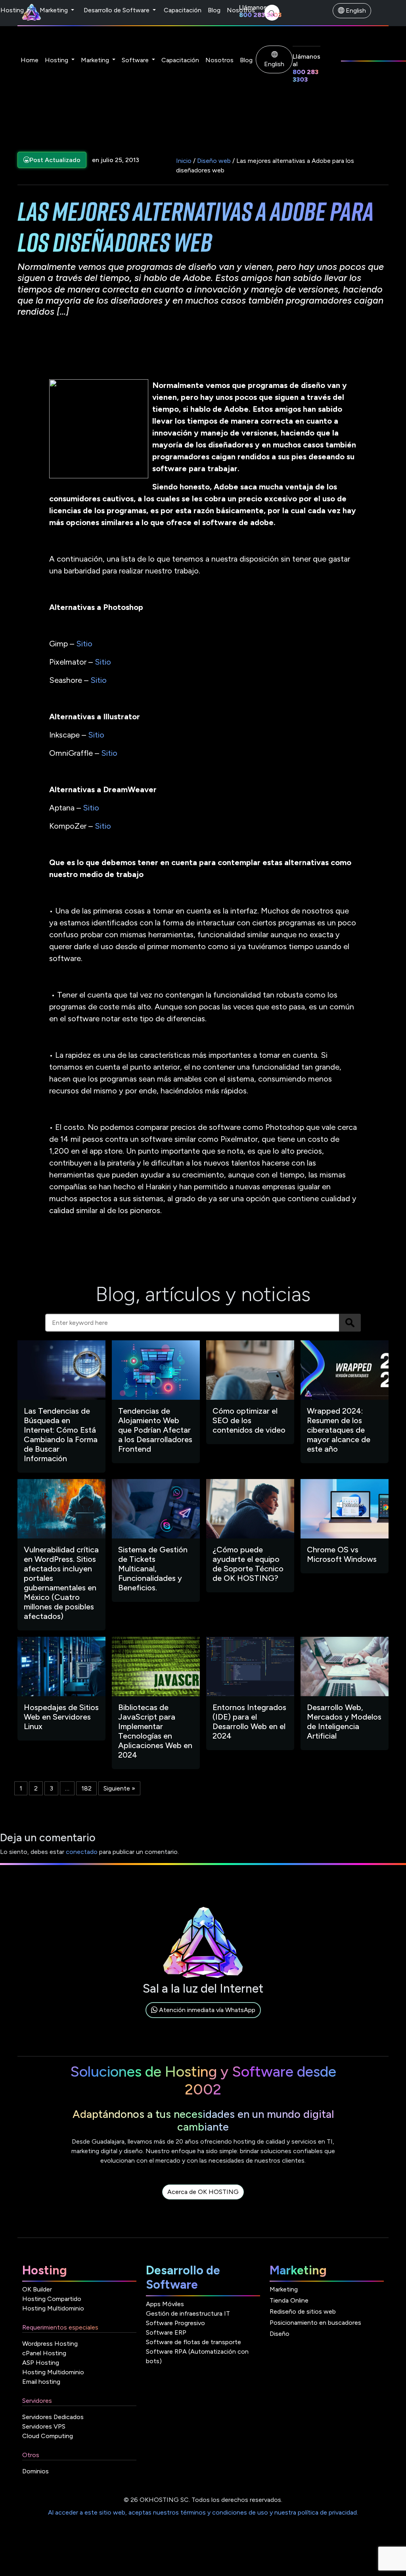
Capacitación (183, 10)
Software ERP (166, 2332)
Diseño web (214, 161)
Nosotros (241, 10)
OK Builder (37, 2289)
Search (350, 1323)
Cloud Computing (48, 2436)
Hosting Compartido (52, 2299)
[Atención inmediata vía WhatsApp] (203, 2019)
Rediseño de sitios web (303, 2311)
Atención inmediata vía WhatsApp (206, 2010)
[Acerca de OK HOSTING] (203, 2201)
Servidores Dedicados (53, 2417)
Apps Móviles (165, 2304)
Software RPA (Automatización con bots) (197, 2356)
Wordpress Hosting (50, 2344)
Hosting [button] (57, 60)
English (355, 11)
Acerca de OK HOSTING (203, 2192)
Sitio (84, 644)
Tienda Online (289, 2300)
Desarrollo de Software (117, 10)
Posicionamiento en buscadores (315, 2323)
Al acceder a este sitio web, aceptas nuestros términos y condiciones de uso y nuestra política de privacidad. (203, 2512)
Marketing (55, 10)
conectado (82, 1852)
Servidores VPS (44, 2426)
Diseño (280, 2334)
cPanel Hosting (44, 2353)
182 (86, 1788)
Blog (214, 10)
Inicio (184, 161)
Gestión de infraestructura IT (188, 2313)
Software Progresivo (175, 2323)
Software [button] (136, 60)
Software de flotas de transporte (193, 2342)
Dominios (35, 2471)
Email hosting (41, 2382)
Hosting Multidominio (53, 2308)
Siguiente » (119, 1788)
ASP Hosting (41, 2363)
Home (30, 60)
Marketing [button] (96, 60)
